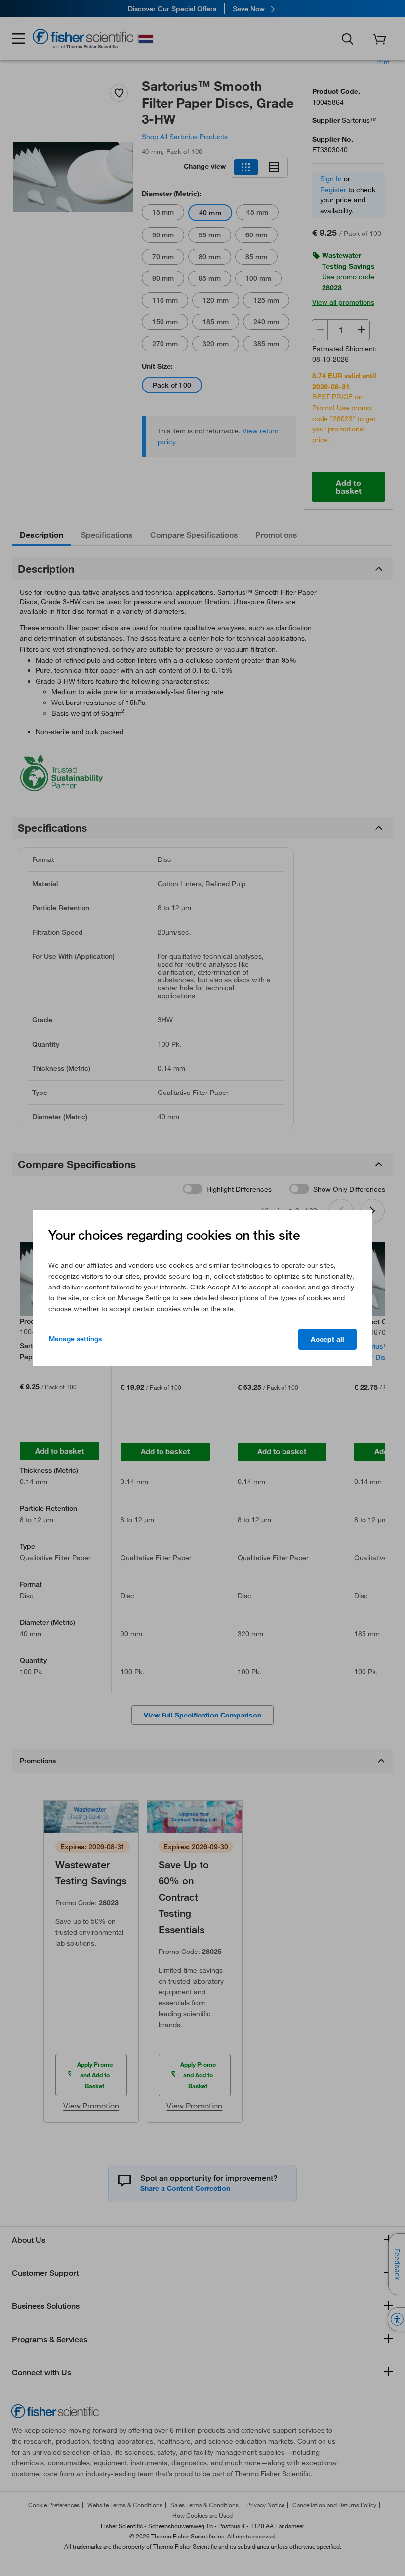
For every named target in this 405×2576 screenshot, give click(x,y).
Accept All (327, 1339)
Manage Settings (75, 1339)
